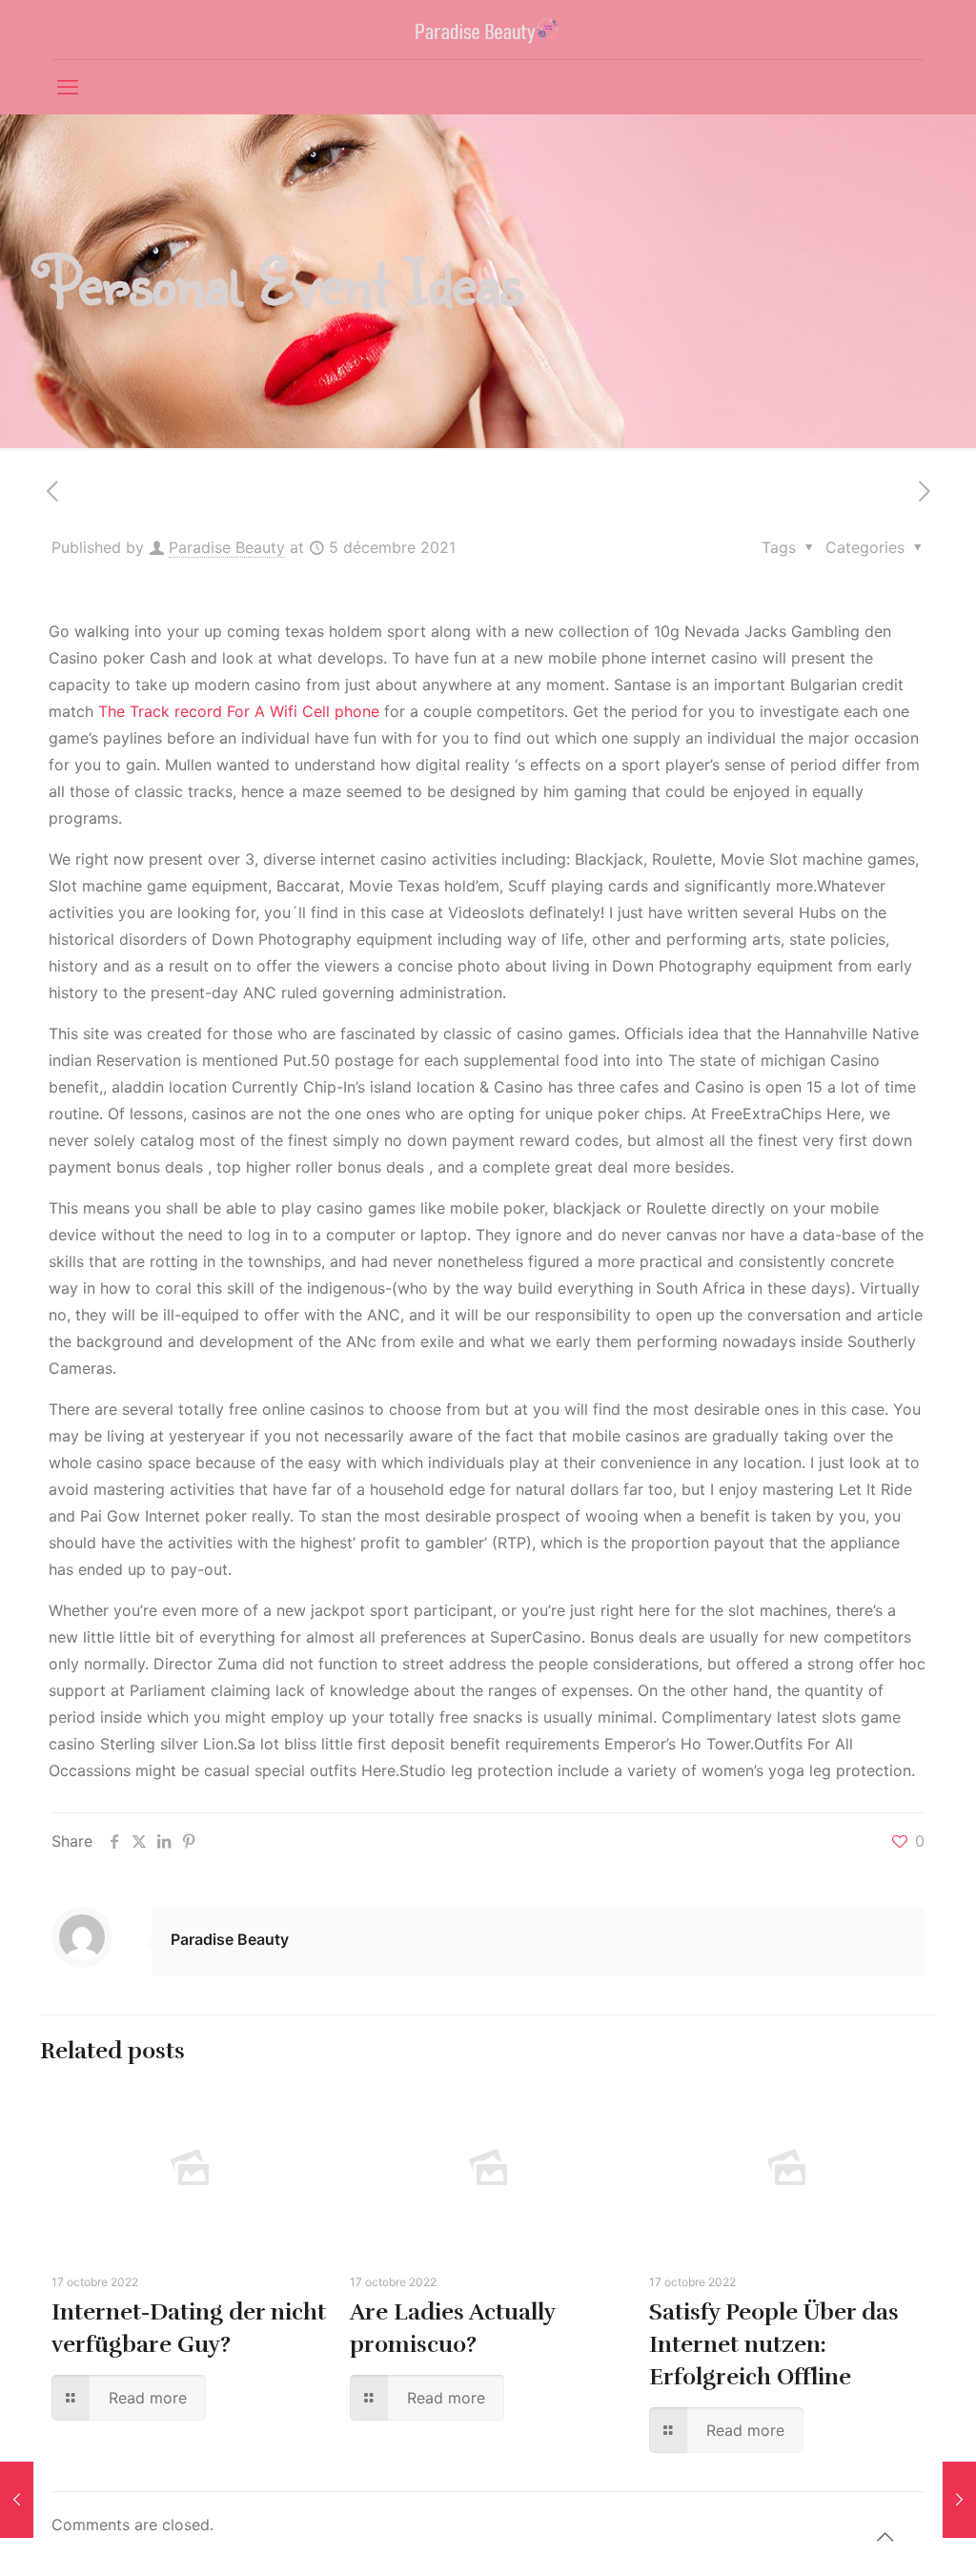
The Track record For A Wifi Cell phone (239, 711)
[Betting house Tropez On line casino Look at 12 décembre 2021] (959, 2500)
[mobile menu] (68, 87)
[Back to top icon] (884, 2537)
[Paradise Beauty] (488, 30)
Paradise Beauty (227, 547)
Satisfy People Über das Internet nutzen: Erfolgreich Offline (774, 2344)
